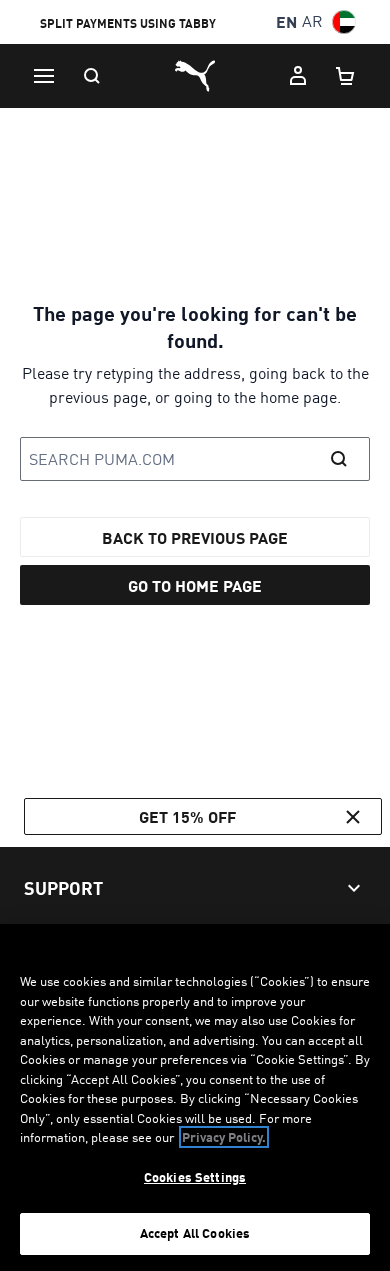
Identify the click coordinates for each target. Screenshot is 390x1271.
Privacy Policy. (224, 1137)
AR (312, 21)
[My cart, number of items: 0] (346, 76)
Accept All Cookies (195, 1233)
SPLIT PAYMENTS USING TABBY (128, 23)
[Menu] (44, 76)
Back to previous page (195, 537)
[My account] (298, 76)
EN (286, 21)
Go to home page (195, 585)
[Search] (92, 76)
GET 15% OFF (187, 816)
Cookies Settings (195, 1177)
